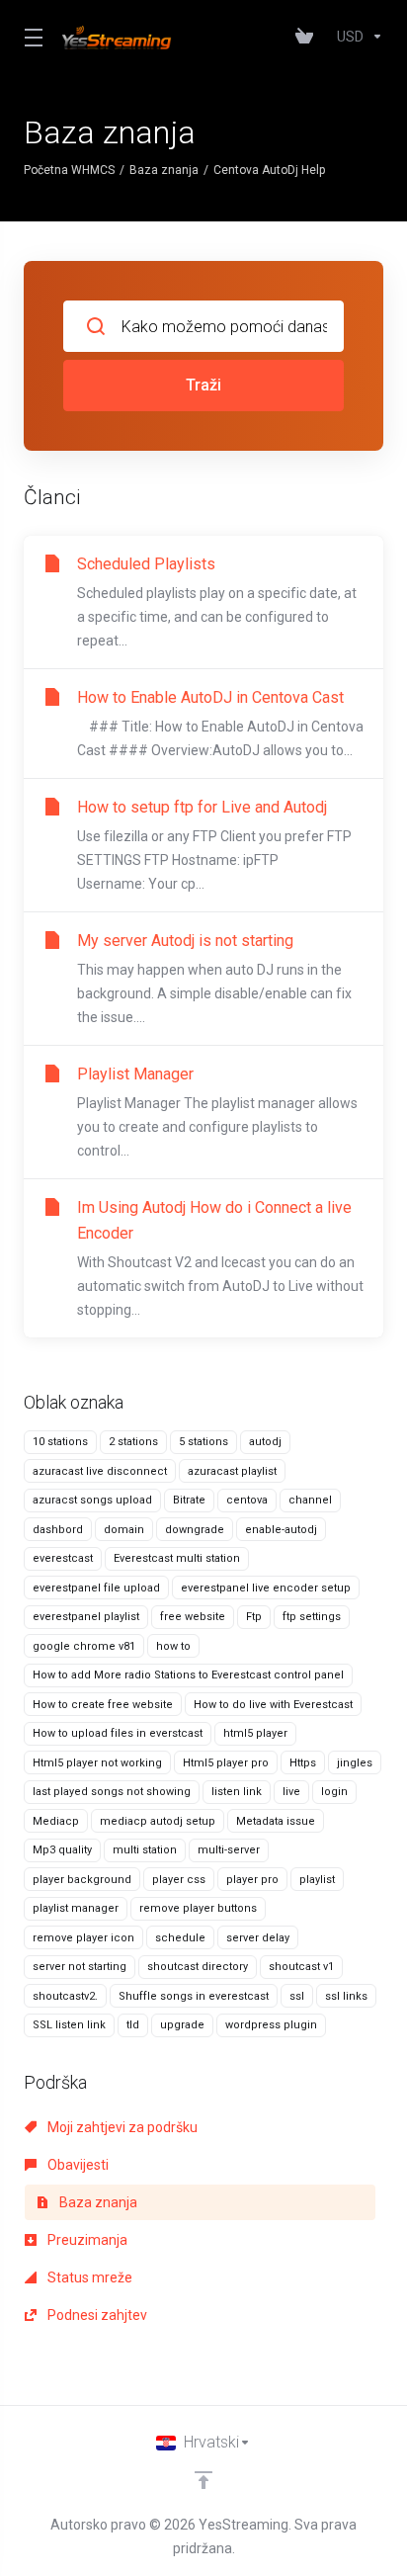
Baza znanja (164, 170)
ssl (297, 1996)
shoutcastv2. (65, 1996)
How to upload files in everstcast (118, 1733)
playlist (317, 1880)
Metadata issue (276, 1821)
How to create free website (103, 1705)
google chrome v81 (84, 1646)
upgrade (182, 2025)
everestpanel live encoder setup (266, 1588)
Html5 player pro (226, 1763)
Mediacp (56, 1821)
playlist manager (76, 1908)
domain (124, 1530)
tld (133, 2025)
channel (310, 1500)
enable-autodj (281, 1530)
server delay (258, 1938)
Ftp (254, 1617)
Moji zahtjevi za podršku (121, 2127)
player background (82, 1880)
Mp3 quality (62, 1850)
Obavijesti (77, 2165)
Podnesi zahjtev (96, 2315)
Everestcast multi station (177, 1558)
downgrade (195, 1530)
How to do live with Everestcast (273, 1705)
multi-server (229, 1850)
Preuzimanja (86, 2240)
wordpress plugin (271, 2025)
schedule (180, 1938)
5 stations (203, 1442)
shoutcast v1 (301, 1967)
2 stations (133, 1442)
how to (173, 1646)
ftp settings (312, 1617)
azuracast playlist (232, 1471)
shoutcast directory (198, 1967)
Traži (203, 385)
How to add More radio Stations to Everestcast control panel (188, 1675)
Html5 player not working (97, 1763)
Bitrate (189, 1500)
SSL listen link (69, 2025)
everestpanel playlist (86, 1617)
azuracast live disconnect (100, 1471)
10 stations (60, 1442)
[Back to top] (203, 2480)
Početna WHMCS (69, 170)
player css (179, 1880)
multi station (145, 1850)
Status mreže (88, 2277)
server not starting (80, 1967)
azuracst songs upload (92, 1500)
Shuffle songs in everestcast (194, 1996)
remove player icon (83, 1938)
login (334, 1792)
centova (247, 1500)
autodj (265, 1442)
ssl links (346, 1996)
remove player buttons (198, 1908)
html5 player (255, 1733)
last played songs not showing (112, 1792)
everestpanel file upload (96, 1588)
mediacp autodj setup (158, 1821)
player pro (252, 1880)
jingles (355, 1763)
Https (303, 1763)
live (291, 1792)
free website (193, 1617)
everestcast (63, 1558)
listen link (237, 1792)
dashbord (58, 1530)
